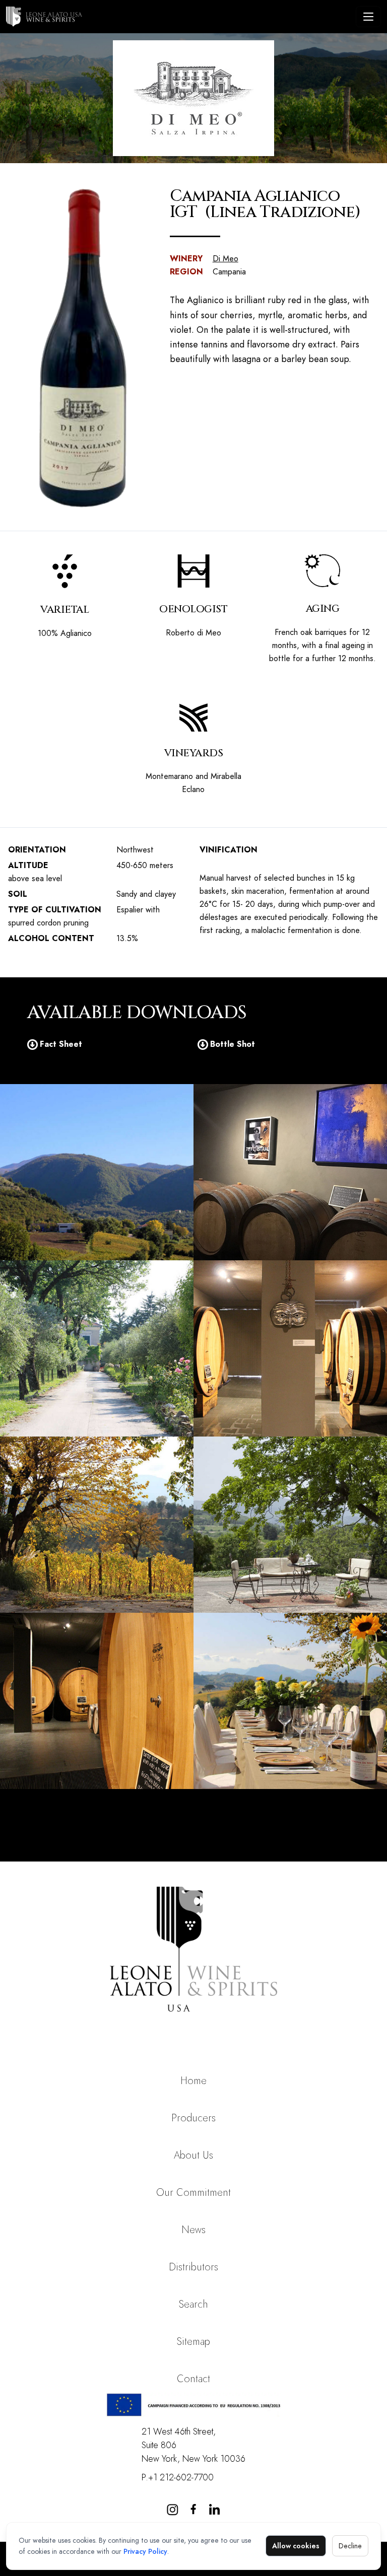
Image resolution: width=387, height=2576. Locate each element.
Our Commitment (193, 2193)
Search (193, 2304)
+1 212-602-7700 (181, 2477)
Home (193, 2081)
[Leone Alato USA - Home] (179, 17)
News (193, 2230)
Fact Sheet (61, 1044)
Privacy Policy (145, 2551)
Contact (193, 2379)
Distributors (193, 2267)
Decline (350, 2546)
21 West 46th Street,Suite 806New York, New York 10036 (193, 2445)
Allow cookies (296, 2546)
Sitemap (193, 2342)
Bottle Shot (233, 1044)
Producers (193, 2118)
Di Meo (225, 259)
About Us (193, 2155)
